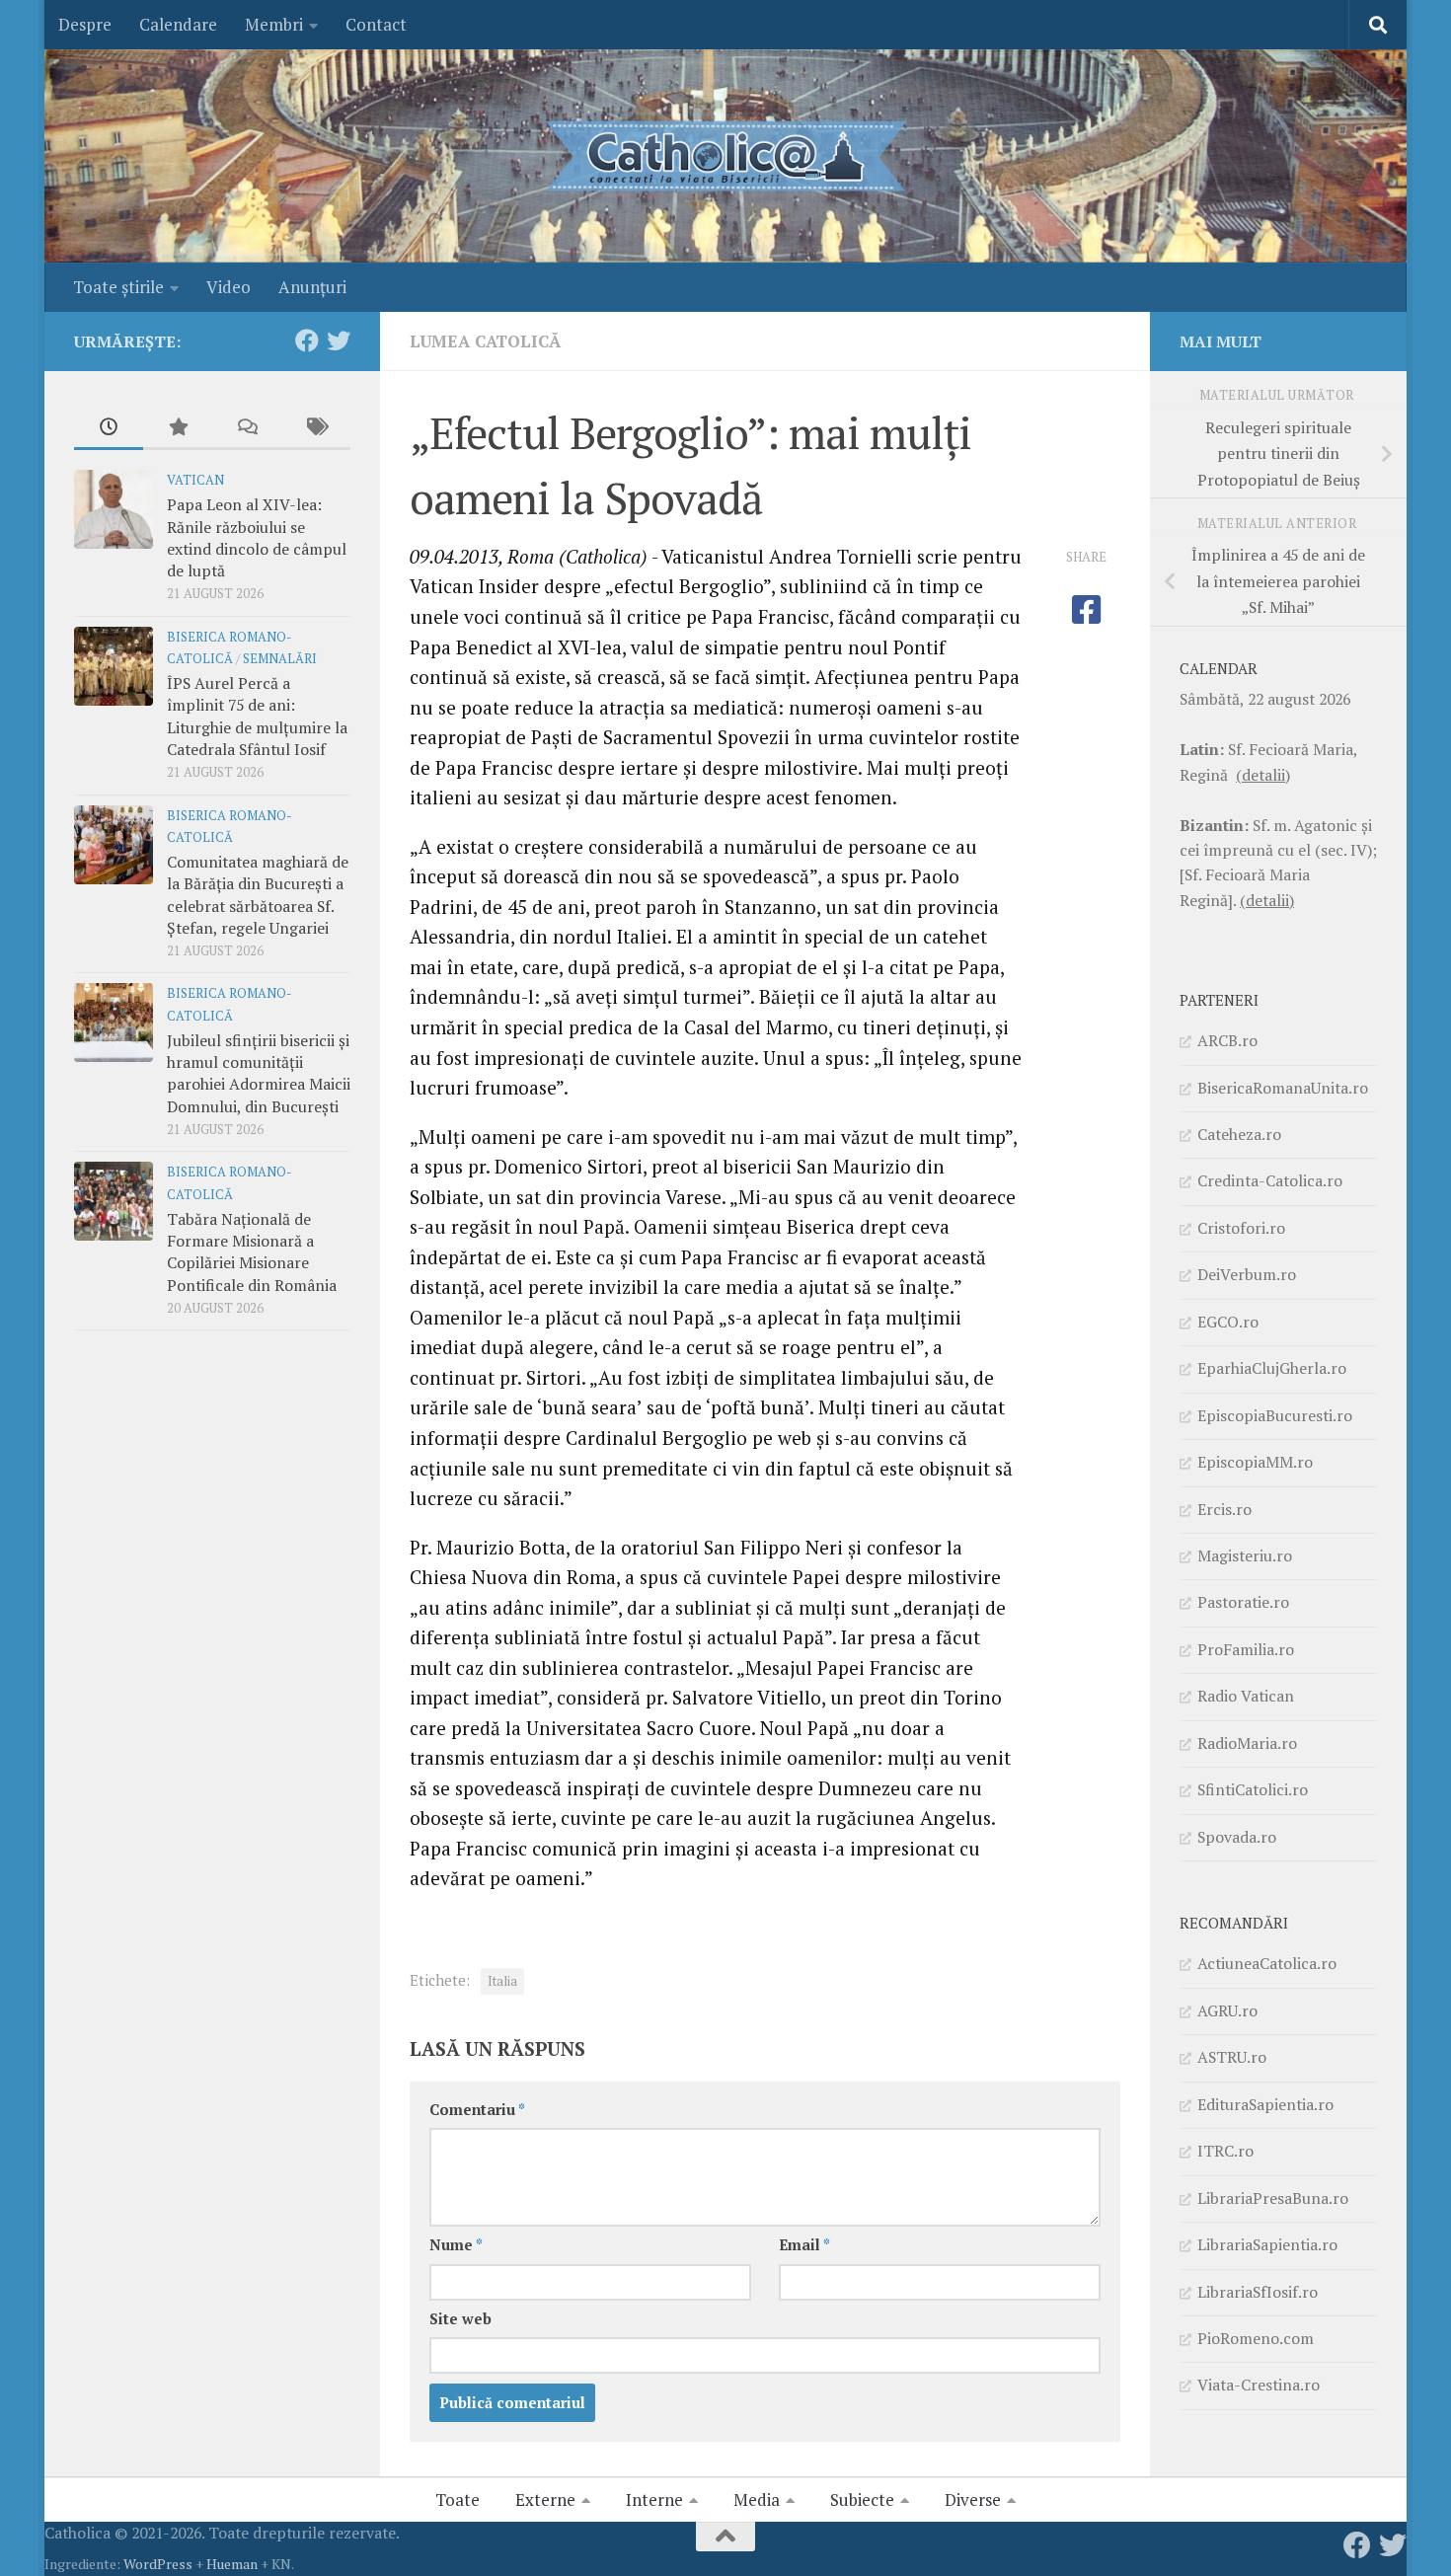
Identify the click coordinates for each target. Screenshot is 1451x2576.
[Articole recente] (109, 428)
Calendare (178, 24)
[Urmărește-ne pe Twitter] (339, 341)
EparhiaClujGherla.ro (1272, 1368)
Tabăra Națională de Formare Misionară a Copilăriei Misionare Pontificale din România (252, 1252)
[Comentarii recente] (247, 428)
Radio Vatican (1246, 1696)
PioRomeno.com (1256, 2338)
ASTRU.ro (1232, 2057)
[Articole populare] (178, 428)
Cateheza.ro (1239, 1134)
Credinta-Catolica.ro (1270, 1180)
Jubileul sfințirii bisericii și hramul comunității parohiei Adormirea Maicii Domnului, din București (259, 1073)
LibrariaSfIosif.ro (1258, 2292)
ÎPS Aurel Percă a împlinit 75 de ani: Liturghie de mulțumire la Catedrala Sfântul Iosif (257, 716)
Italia (502, 1981)
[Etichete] (316, 428)
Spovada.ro (1237, 1837)
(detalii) (1263, 775)
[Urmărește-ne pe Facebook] (307, 341)
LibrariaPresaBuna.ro (1273, 2198)
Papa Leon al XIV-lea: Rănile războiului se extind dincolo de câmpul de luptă (257, 537)
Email (804, 2245)
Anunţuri (312, 287)
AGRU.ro (1227, 2010)
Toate (458, 2500)
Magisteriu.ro (1245, 1555)
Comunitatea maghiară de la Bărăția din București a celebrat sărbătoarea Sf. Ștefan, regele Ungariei (258, 895)
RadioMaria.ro (1247, 1743)
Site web (460, 2319)
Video (229, 287)
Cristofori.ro (1241, 1228)
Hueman (232, 2564)
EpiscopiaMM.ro (1255, 1462)
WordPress (158, 2564)
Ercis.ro (1224, 1509)
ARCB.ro (1227, 1040)
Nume (456, 2245)
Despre (85, 24)
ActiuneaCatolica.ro (1267, 1963)
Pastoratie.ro (1243, 1602)
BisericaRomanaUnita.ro (1283, 1088)
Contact (376, 24)
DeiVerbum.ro (1247, 1274)
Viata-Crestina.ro (1259, 2385)
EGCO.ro (1228, 1322)
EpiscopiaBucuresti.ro (1275, 1415)
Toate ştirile (118, 287)
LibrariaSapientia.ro (1267, 2244)
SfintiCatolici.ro (1253, 1789)
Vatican (195, 480)
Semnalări (280, 659)
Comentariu (477, 2110)
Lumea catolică (485, 341)
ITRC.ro (1225, 2151)
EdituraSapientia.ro (1265, 2104)
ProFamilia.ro (1246, 1649)
